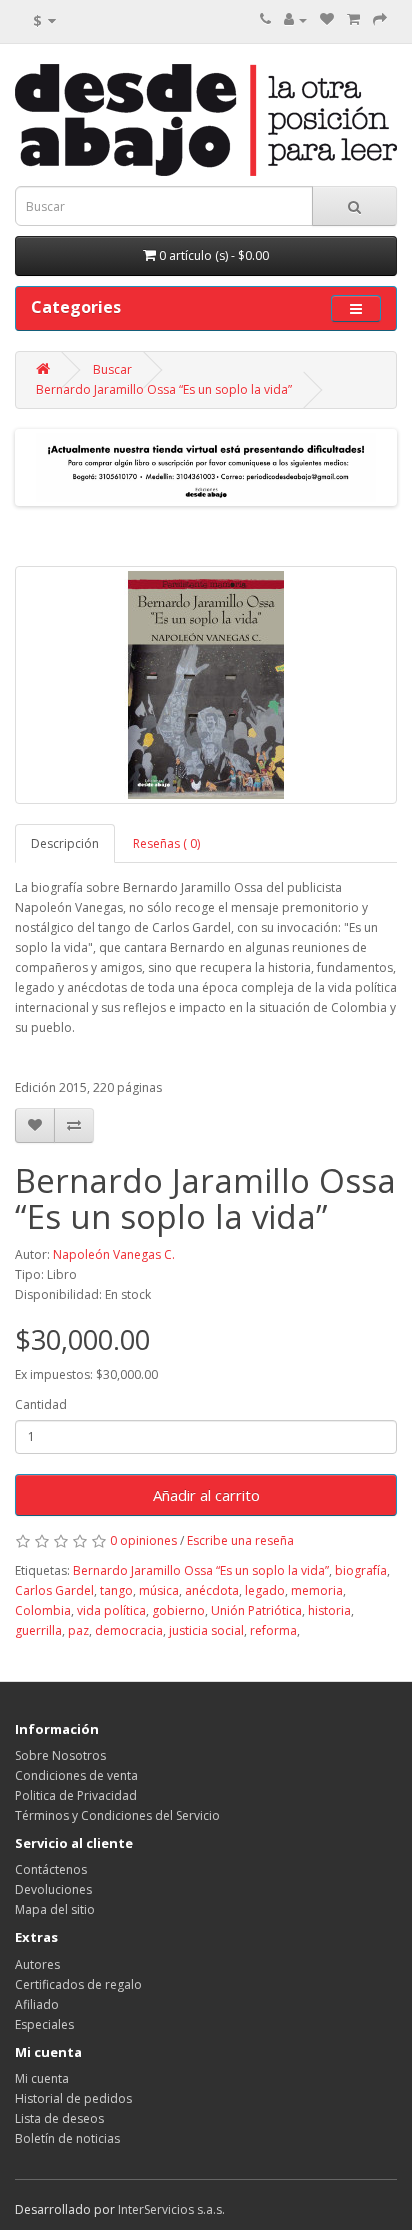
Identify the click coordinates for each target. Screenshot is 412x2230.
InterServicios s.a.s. (171, 2209)
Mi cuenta (42, 2078)
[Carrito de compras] (353, 19)
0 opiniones (143, 1540)
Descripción (65, 843)
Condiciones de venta (76, 1775)
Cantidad (41, 1404)
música (159, 1590)
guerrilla (38, 1630)
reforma (273, 1630)
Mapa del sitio (55, 1909)
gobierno (178, 1610)
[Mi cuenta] (295, 19)
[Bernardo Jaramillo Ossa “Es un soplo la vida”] (206, 685)
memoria (317, 1590)
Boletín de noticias (67, 2138)
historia (329, 1610)
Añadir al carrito (206, 1495)
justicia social (206, 1630)
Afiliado (37, 2004)
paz (78, 1630)
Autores (37, 1964)
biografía (361, 1570)
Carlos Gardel (54, 1590)
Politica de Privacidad (76, 1795)
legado (265, 1590)
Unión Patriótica (256, 1610)
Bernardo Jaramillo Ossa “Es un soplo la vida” (164, 389)
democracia (129, 1630)
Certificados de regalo (78, 1984)
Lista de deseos (59, 2118)
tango (116, 1590)
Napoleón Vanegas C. (114, 1254)
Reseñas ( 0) (166, 843)
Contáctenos (51, 1869)
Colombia (43, 1610)
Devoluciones (53, 1889)
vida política (111, 1610)
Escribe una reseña (240, 1540)
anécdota (212, 1590)
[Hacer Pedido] (380, 19)
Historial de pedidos (73, 2098)
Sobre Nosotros (60, 1755)
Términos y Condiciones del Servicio (117, 1815)
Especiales (44, 2024)
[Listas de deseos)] (327, 19)
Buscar (112, 369)
